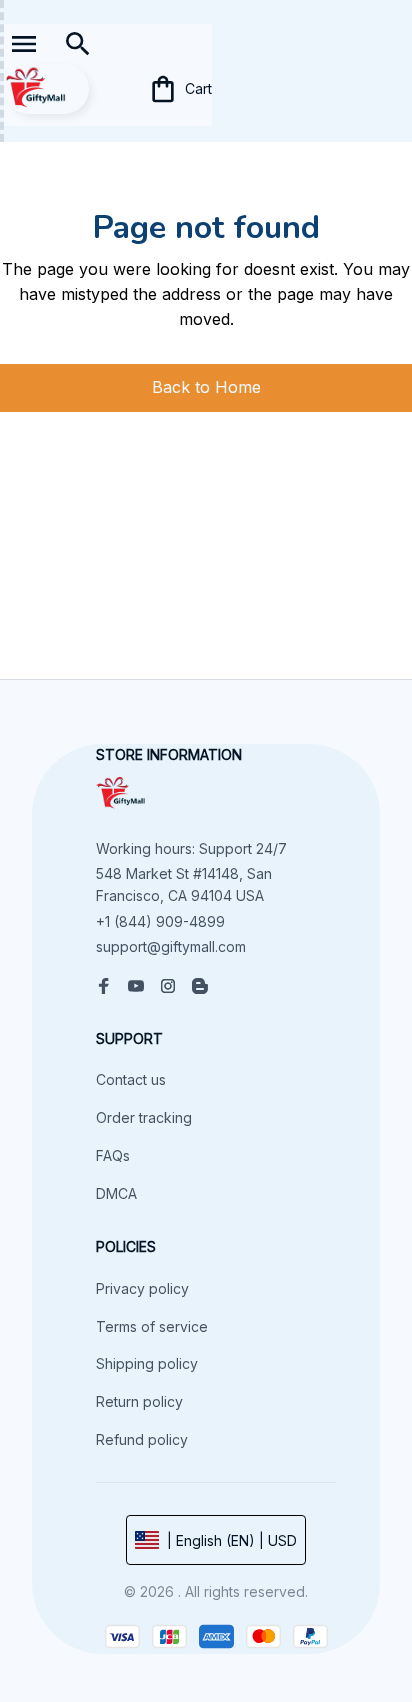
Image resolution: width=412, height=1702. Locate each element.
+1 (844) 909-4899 (160, 921)
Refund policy (142, 1439)
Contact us (131, 1079)
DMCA (116, 1193)
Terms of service (152, 1326)
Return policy (139, 1401)
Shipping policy (147, 1363)
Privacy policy (142, 1288)
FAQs (113, 1155)
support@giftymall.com (171, 946)
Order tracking (144, 1117)
